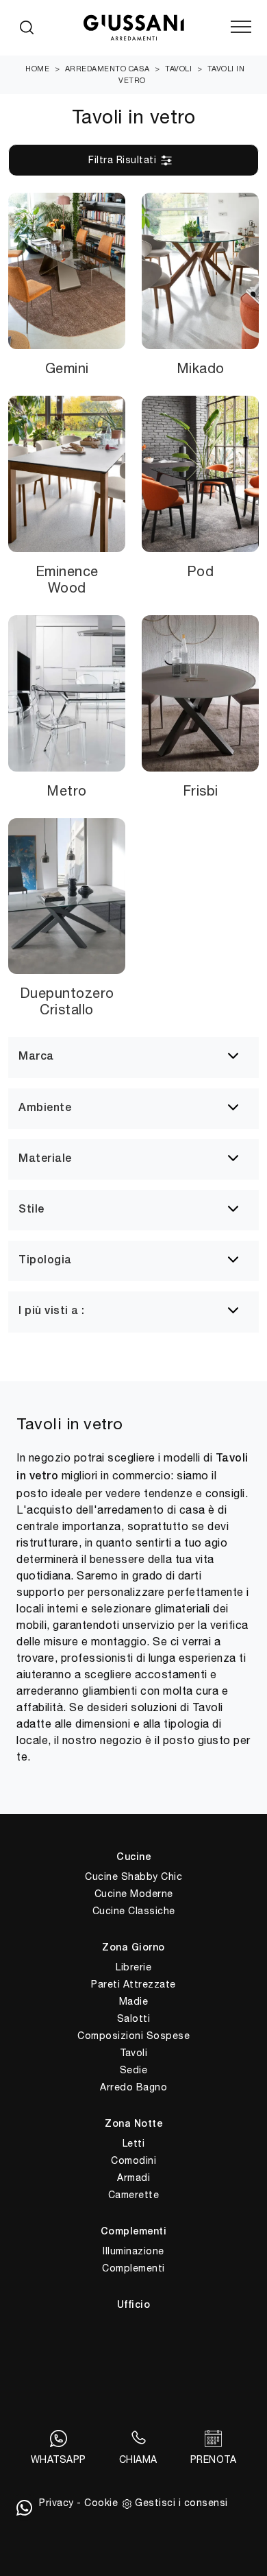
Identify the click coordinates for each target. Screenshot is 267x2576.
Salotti (134, 2018)
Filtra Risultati (124, 160)
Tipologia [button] (45, 1261)
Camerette (134, 2195)
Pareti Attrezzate (133, 1984)
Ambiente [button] (45, 1108)
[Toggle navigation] (241, 27)
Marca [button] (36, 1057)
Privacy (56, 2503)
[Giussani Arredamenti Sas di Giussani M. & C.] (133, 28)
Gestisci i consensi (181, 2503)
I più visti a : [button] (52, 1311)
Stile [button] (31, 1210)
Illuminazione (133, 2251)
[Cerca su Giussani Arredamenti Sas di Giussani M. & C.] (27, 27)
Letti (134, 2143)
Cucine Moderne (134, 1894)
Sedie (134, 2070)
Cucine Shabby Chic (133, 1876)
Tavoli (178, 69)
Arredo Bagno (133, 2087)
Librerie (133, 1967)
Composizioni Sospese (133, 2036)
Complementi (133, 2268)
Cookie (101, 2503)
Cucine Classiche (134, 1911)
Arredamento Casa (107, 69)
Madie (134, 2001)
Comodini (133, 2160)
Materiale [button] (45, 1159)
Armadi (133, 2178)
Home (37, 69)
